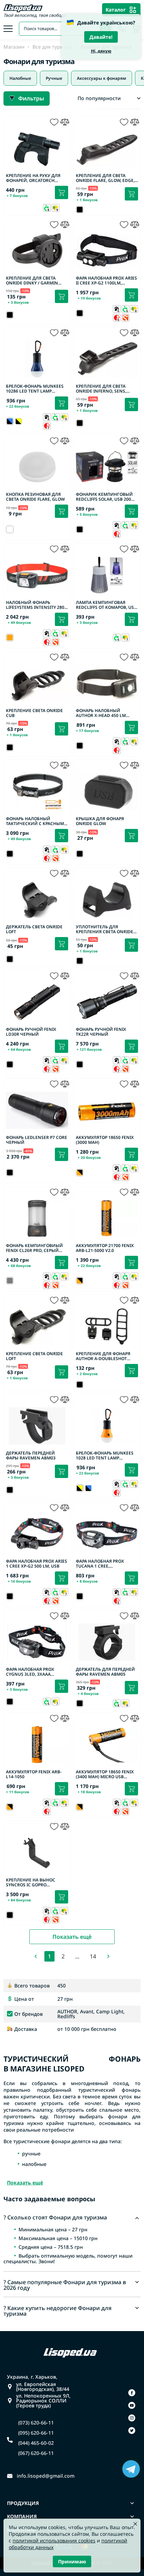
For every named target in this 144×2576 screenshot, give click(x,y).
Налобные (20, 78)
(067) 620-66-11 (36, 2453)
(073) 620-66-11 (36, 2423)
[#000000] (19, 421)
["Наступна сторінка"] (108, 1956)
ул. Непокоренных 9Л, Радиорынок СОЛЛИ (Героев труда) (43, 2401)
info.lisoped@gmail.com (46, 2476)
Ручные (54, 78)
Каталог (116, 10)
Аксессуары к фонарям (102, 78)
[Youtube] (132, 2405)
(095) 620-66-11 (36, 2433)
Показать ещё (72, 1937)
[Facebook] (132, 2393)
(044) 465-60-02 (36, 2443)
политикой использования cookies (54, 2540)
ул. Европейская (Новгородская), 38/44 (43, 2387)
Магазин (14, 47)
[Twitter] (132, 2430)
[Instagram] (132, 2418)
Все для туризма (52, 47)
